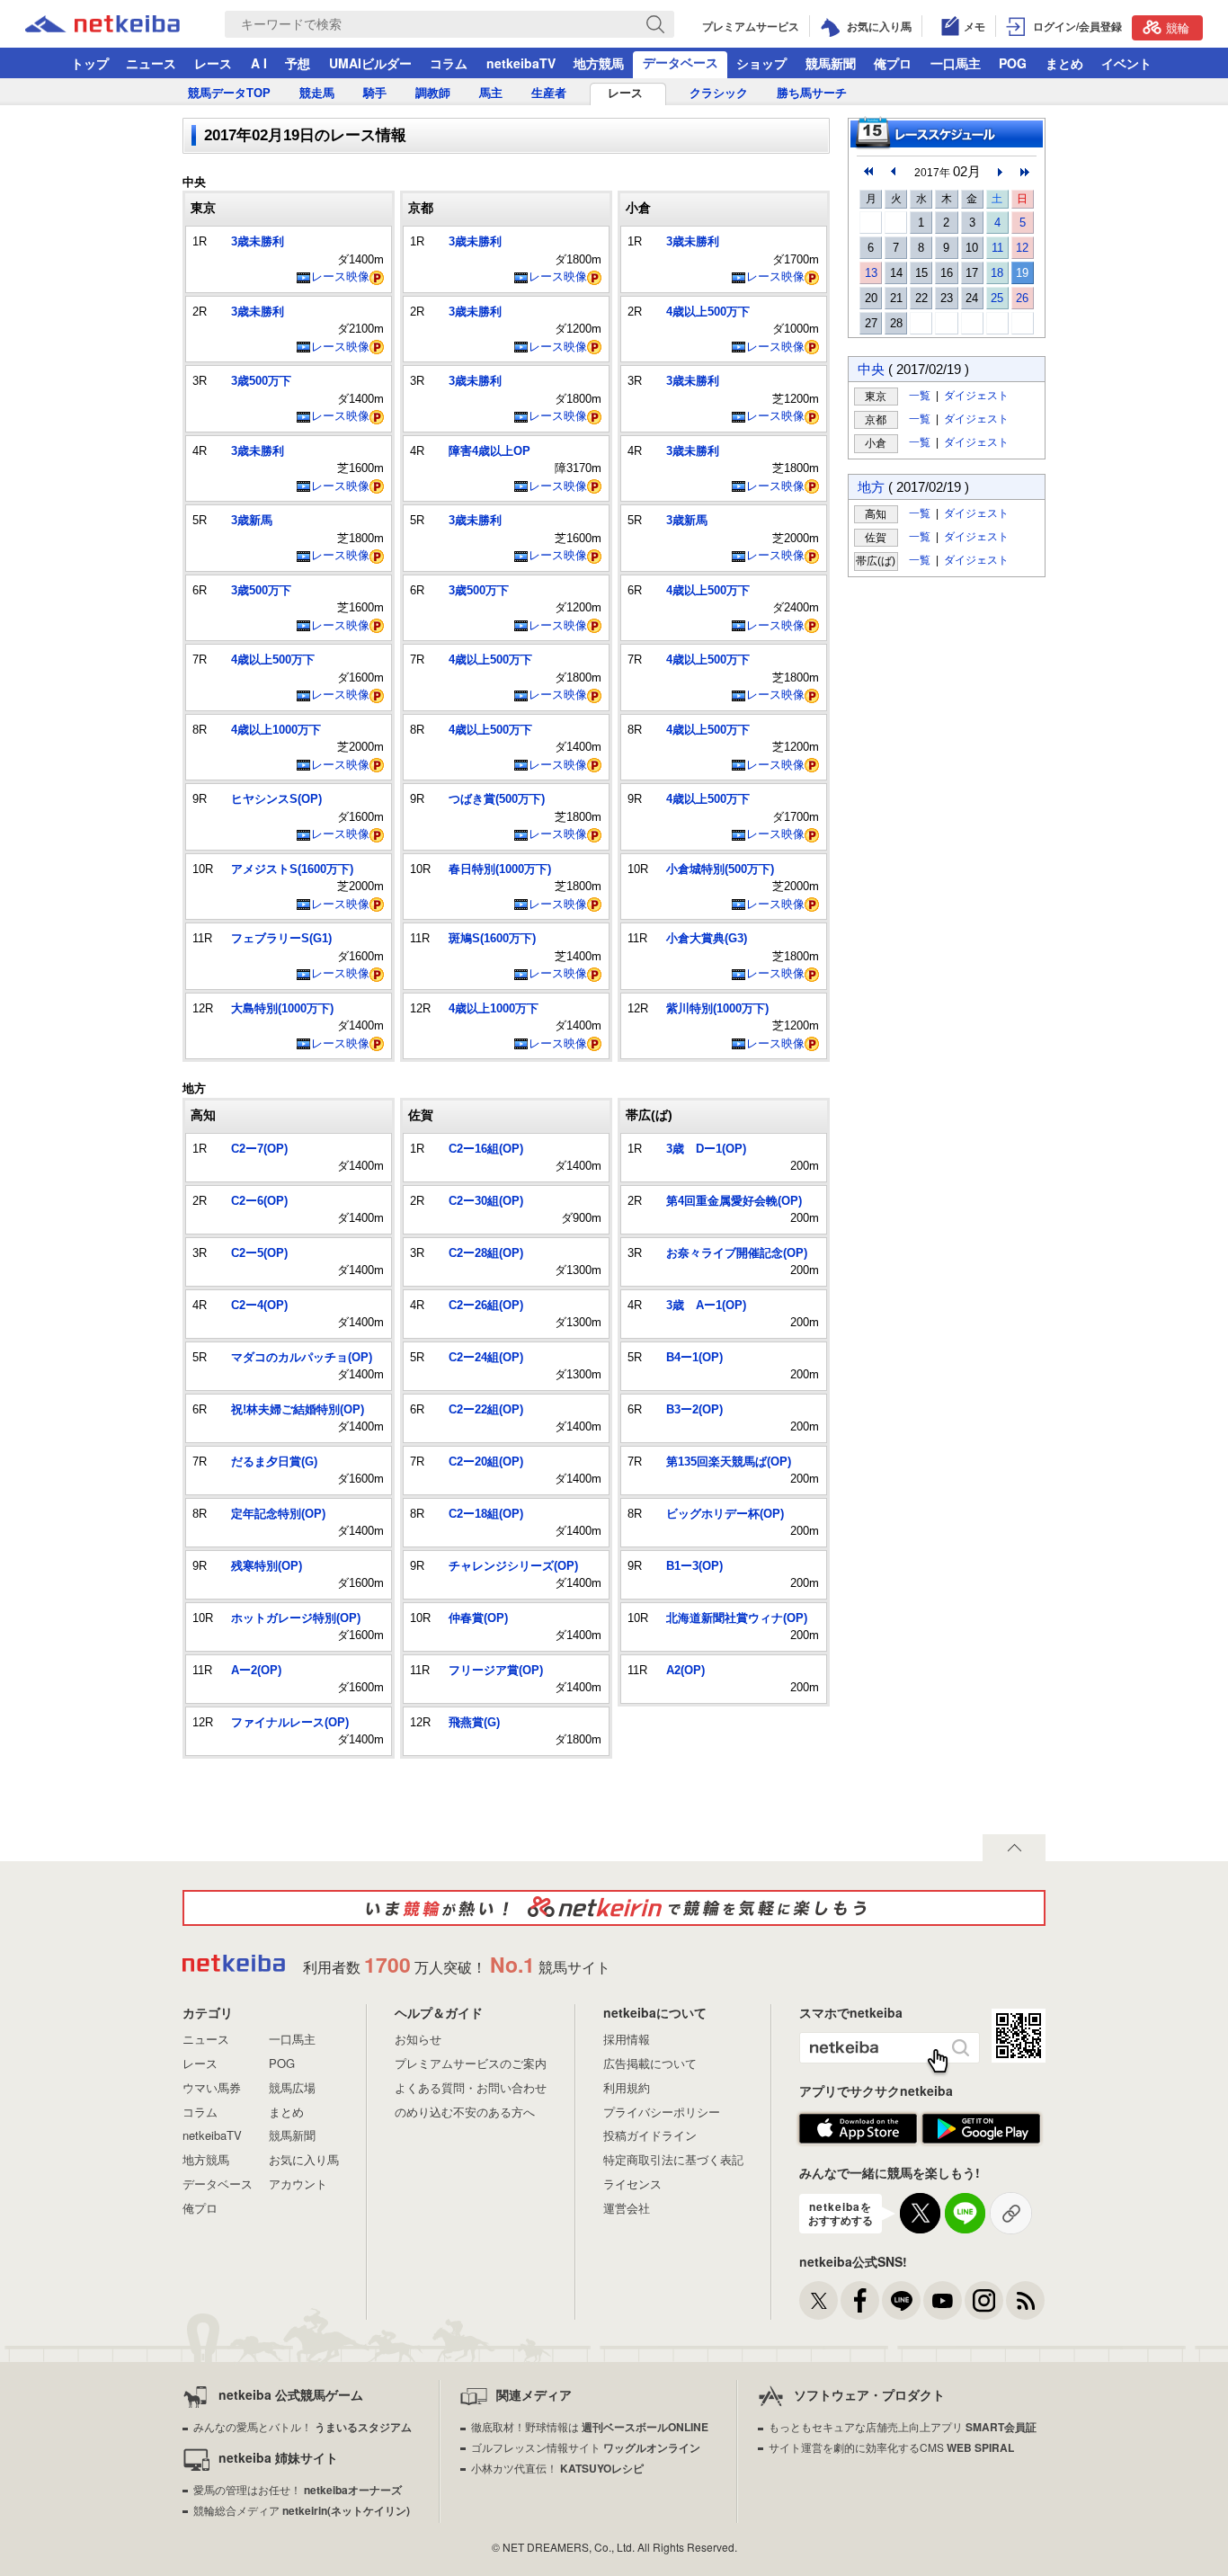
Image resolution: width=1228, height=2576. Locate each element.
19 (1022, 273)
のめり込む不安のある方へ (465, 2112)
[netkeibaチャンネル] (943, 2300)
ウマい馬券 (212, 2087)
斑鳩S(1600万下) (492, 938)
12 (1022, 248)
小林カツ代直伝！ (557, 2468)
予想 (298, 63)
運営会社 (627, 2208)
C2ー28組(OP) (486, 1253)
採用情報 (627, 2039)
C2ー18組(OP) (486, 1514)
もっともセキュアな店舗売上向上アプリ (903, 2426)
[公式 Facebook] (860, 2300)
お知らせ (418, 2039)
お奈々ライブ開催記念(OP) (737, 1253)
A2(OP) (685, 1670)
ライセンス (632, 2184)
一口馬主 (956, 63)
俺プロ (893, 63)
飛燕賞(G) (474, 1722)
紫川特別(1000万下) (717, 1008)
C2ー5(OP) (259, 1253)
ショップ (761, 63)
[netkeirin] (614, 1908)
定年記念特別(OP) (278, 1514)
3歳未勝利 (258, 241)
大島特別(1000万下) (282, 1008)
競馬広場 (292, 2087)
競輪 (1178, 27)
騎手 (375, 93)
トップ (90, 63)
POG (1013, 63)
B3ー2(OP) (694, 1409)
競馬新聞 (831, 63)
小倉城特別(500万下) (720, 869)
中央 (871, 369)
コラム (449, 63)
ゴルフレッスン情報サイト (586, 2447)
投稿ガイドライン (650, 2135)
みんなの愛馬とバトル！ (303, 2426)
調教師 (433, 93)
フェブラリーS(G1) (281, 938)
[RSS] (1025, 2300)
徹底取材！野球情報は (590, 2426)
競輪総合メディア (302, 2510)
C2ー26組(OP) (486, 1305)
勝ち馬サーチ (812, 93)
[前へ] (868, 172)
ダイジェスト (976, 395)
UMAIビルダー (370, 63)
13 (871, 273)
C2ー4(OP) (259, 1305)
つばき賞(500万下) (497, 799)
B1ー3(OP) (694, 1566)
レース (213, 63)
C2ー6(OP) (259, 1201)
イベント (1126, 63)
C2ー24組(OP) (486, 1357)
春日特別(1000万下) (500, 869)
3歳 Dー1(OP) (706, 1149)
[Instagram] (984, 2300)
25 (997, 298)
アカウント (298, 2184)
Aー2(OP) (256, 1670)
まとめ (1064, 63)
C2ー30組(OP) (486, 1201)
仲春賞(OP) (478, 1618)
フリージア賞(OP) (496, 1670)
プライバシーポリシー (662, 2112)
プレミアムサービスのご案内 (471, 2063)
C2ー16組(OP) (486, 1149)
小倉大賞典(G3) (707, 938)
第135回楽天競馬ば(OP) (729, 1462)
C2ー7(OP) (259, 1149)
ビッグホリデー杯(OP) (725, 1514)
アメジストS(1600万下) (292, 869)
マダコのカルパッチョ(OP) (302, 1357)
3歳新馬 (252, 520)
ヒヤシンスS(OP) (276, 799)
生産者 (549, 93)
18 (997, 273)
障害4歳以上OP (489, 451)
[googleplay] (981, 2129)
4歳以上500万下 (273, 660)
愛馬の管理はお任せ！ (298, 2489)
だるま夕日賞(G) (274, 1462)
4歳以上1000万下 (276, 730)
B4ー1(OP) (694, 1357)
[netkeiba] (125, 24)
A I (259, 63)
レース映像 (340, 276)
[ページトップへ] (1014, 1848)
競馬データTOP (229, 93)
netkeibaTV (521, 63)
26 (1022, 298)
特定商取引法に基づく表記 (673, 2159)
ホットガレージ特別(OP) (296, 1618)
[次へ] (1025, 172)
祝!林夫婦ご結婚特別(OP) (298, 1409)
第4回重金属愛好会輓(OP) (734, 1201)
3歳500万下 (261, 381)
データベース (681, 62)
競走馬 (317, 93)
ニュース (151, 63)
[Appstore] (858, 2129)
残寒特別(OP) (267, 1566)
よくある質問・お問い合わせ (471, 2087)
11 (997, 248)
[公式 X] (819, 2300)
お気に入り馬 (304, 2159)
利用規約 (627, 2087)
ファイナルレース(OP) (290, 1722)
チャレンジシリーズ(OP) (513, 1566)
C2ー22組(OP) (486, 1409)
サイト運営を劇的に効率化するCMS (891, 2447)
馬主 (491, 93)
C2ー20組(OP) (486, 1462)
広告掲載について (650, 2063)
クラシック (719, 93)
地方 (871, 487)
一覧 (920, 395)
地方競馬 (599, 63)
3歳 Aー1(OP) (706, 1305)
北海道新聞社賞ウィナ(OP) (737, 1618)
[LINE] (901, 2300)
